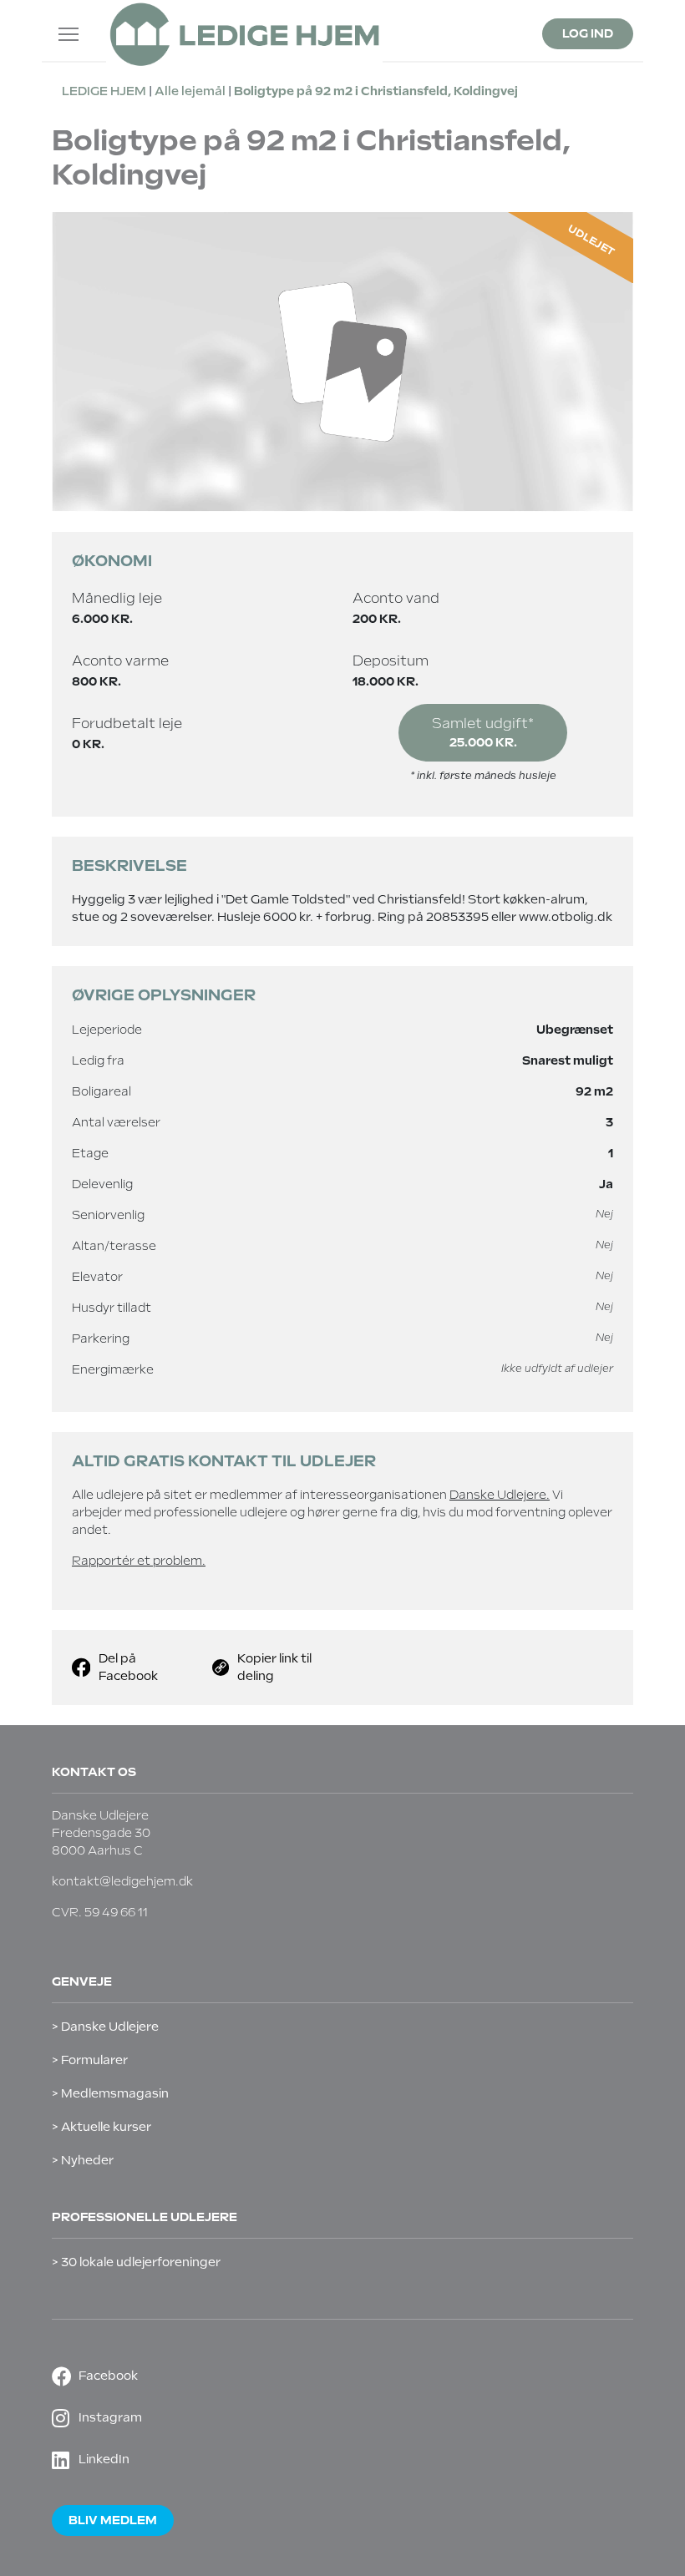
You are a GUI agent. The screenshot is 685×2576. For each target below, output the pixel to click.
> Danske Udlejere (105, 2027)
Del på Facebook (128, 1667)
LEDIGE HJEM (104, 91)
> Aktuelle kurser (101, 2127)
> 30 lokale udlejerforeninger (136, 2262)
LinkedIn (104, 2459)
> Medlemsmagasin (110, 2093)
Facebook (108, 2376)
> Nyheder (83, 2160)
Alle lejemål (190, 91)
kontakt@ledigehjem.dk (122, 1881)
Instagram (110, 2417)
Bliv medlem (113, 2520)
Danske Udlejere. (500, 1495)
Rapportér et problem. (139, 1561)
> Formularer (90, 2060)
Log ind (588, 33)
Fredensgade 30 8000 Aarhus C (101, 1842)
